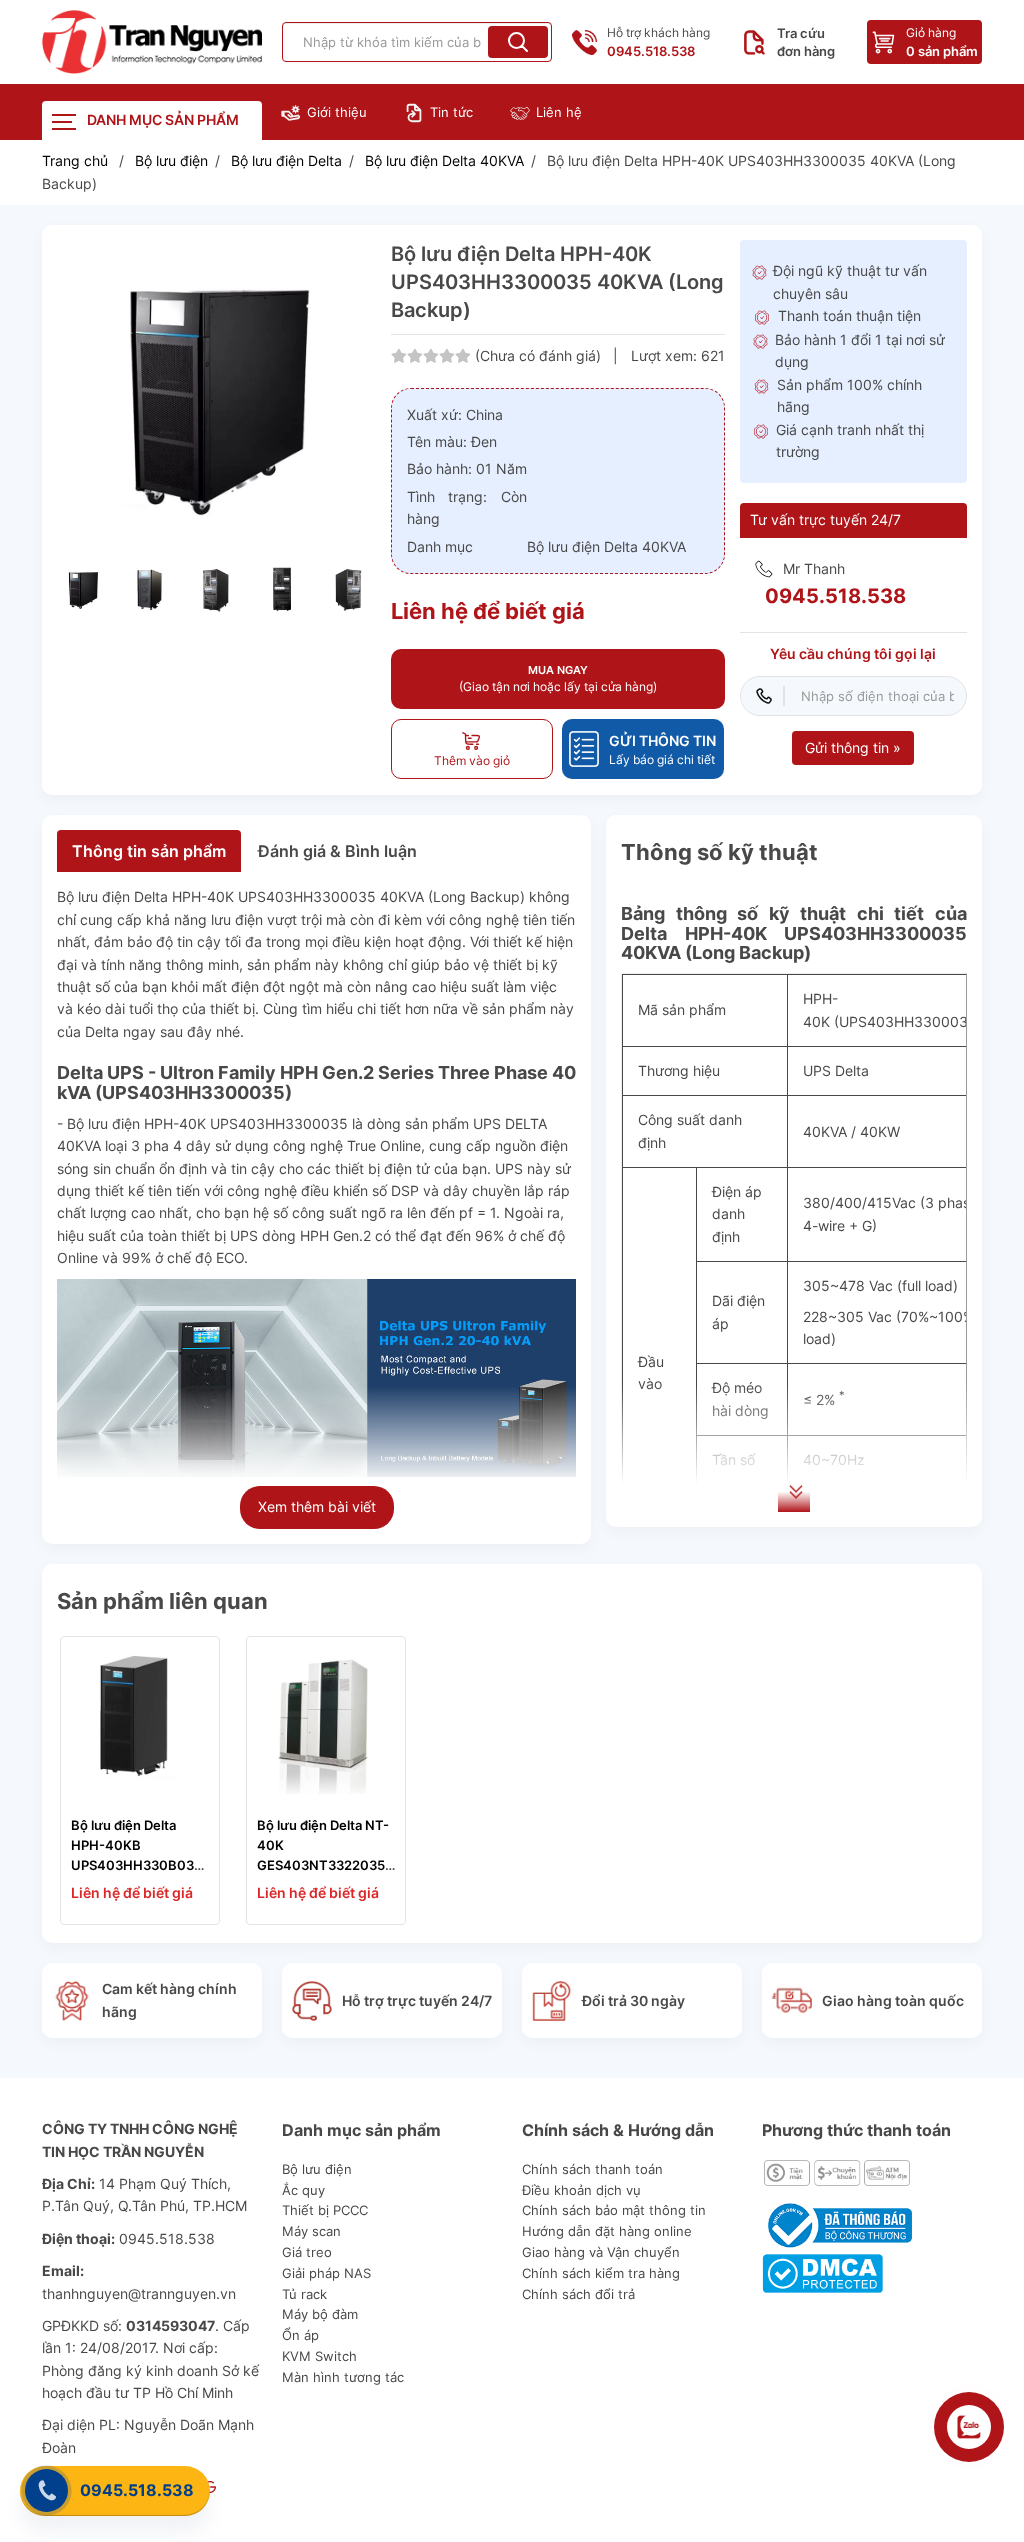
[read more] (152, 42)
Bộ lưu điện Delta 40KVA (444, 160)
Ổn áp (300, 2335)
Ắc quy (303, 2190)
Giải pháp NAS (326, 2273)
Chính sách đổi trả (578, 2294)
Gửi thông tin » (853, 747)
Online (77, 1257)
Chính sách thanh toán (592, 2169)
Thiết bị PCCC (325, 2210)
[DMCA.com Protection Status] (822, 2271)
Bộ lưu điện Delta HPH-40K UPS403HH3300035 (216, 896)
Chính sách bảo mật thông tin (614, 2210)
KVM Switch (319, 2356)
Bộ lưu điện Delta (286, 160)
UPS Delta (836, 1070)
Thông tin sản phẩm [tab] (149, 851)
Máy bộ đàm (320, 2314)
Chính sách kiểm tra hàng (601, 2273)
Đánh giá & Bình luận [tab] (337, 851)
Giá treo (307, 2252)
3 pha (150, 1145)
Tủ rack (304, 2294)
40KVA (825, 1131)
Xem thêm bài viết (317, 1506)
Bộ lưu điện (171, 160)
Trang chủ (75, 160)
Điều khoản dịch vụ (581, 2190)
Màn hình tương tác (343, 2377)
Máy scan (311, 2231)
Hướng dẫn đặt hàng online (607, 2231)
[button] (518, 42)
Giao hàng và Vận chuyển (601, 2252)
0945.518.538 (137, 2490)
